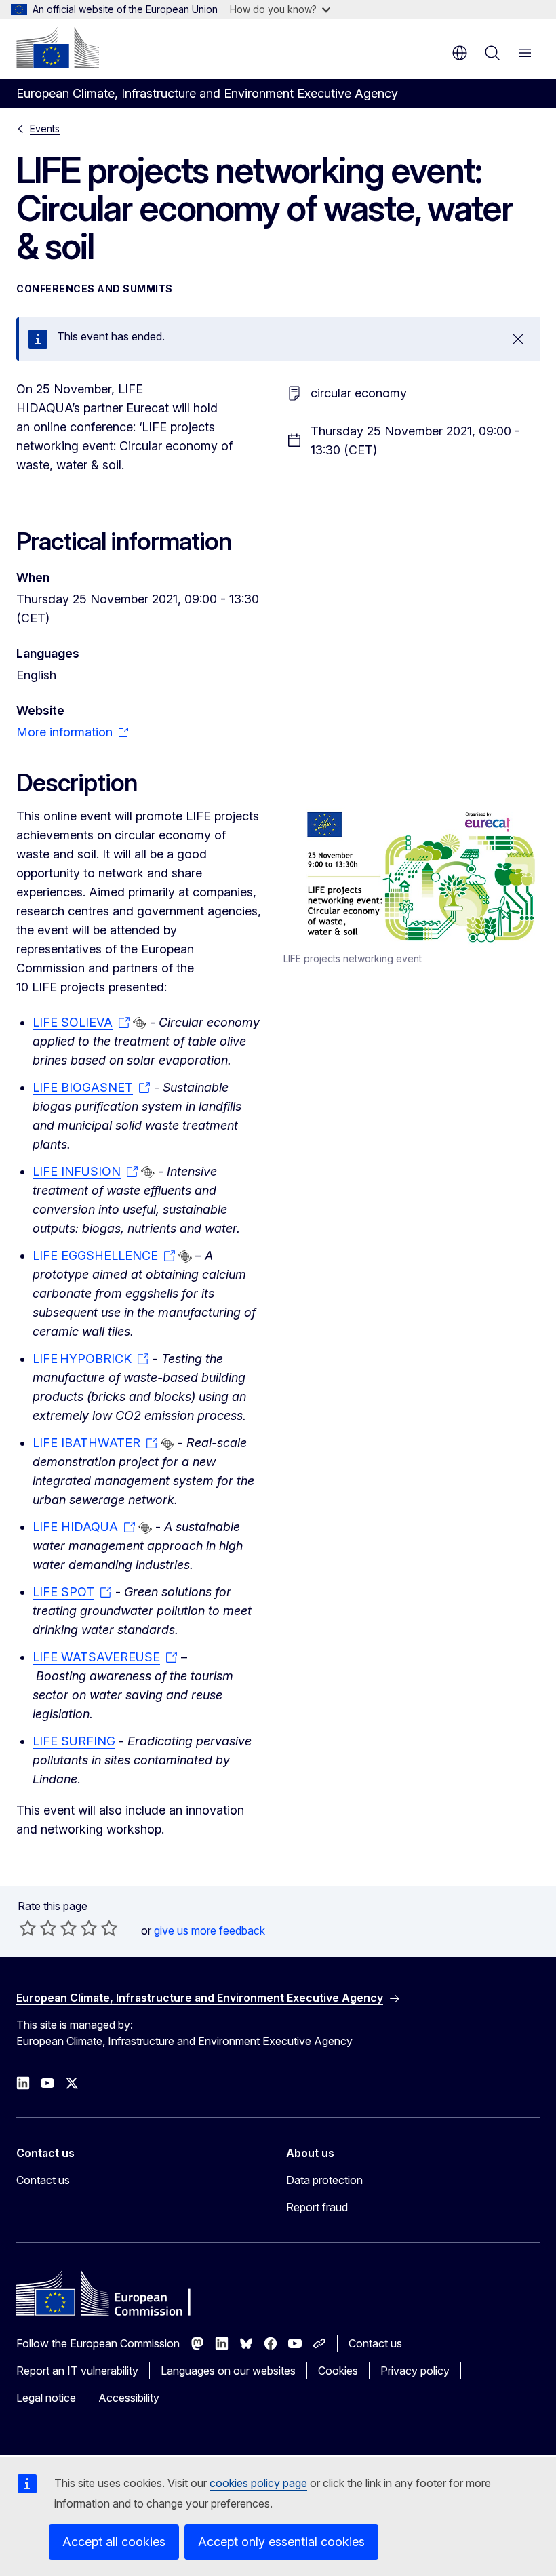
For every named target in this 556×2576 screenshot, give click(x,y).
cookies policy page (258, 2483)
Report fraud (317, 2207)
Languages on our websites (228, 2371)
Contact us (43, 2180)
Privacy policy (415, 2371)
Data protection (324, 2180)
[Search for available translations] (140, 1023)
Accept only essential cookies (281, 2542)
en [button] (460, 53)
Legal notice (46, 2398)
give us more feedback (210, 1930)
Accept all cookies (114, 2542)
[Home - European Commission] (58, 47)
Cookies (338, 2371)
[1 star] (28, 1928)
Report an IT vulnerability (77, 2371)
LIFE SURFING (74, 1741)
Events (45, 128)
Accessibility (129, 2398)
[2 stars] (38, 1928)
